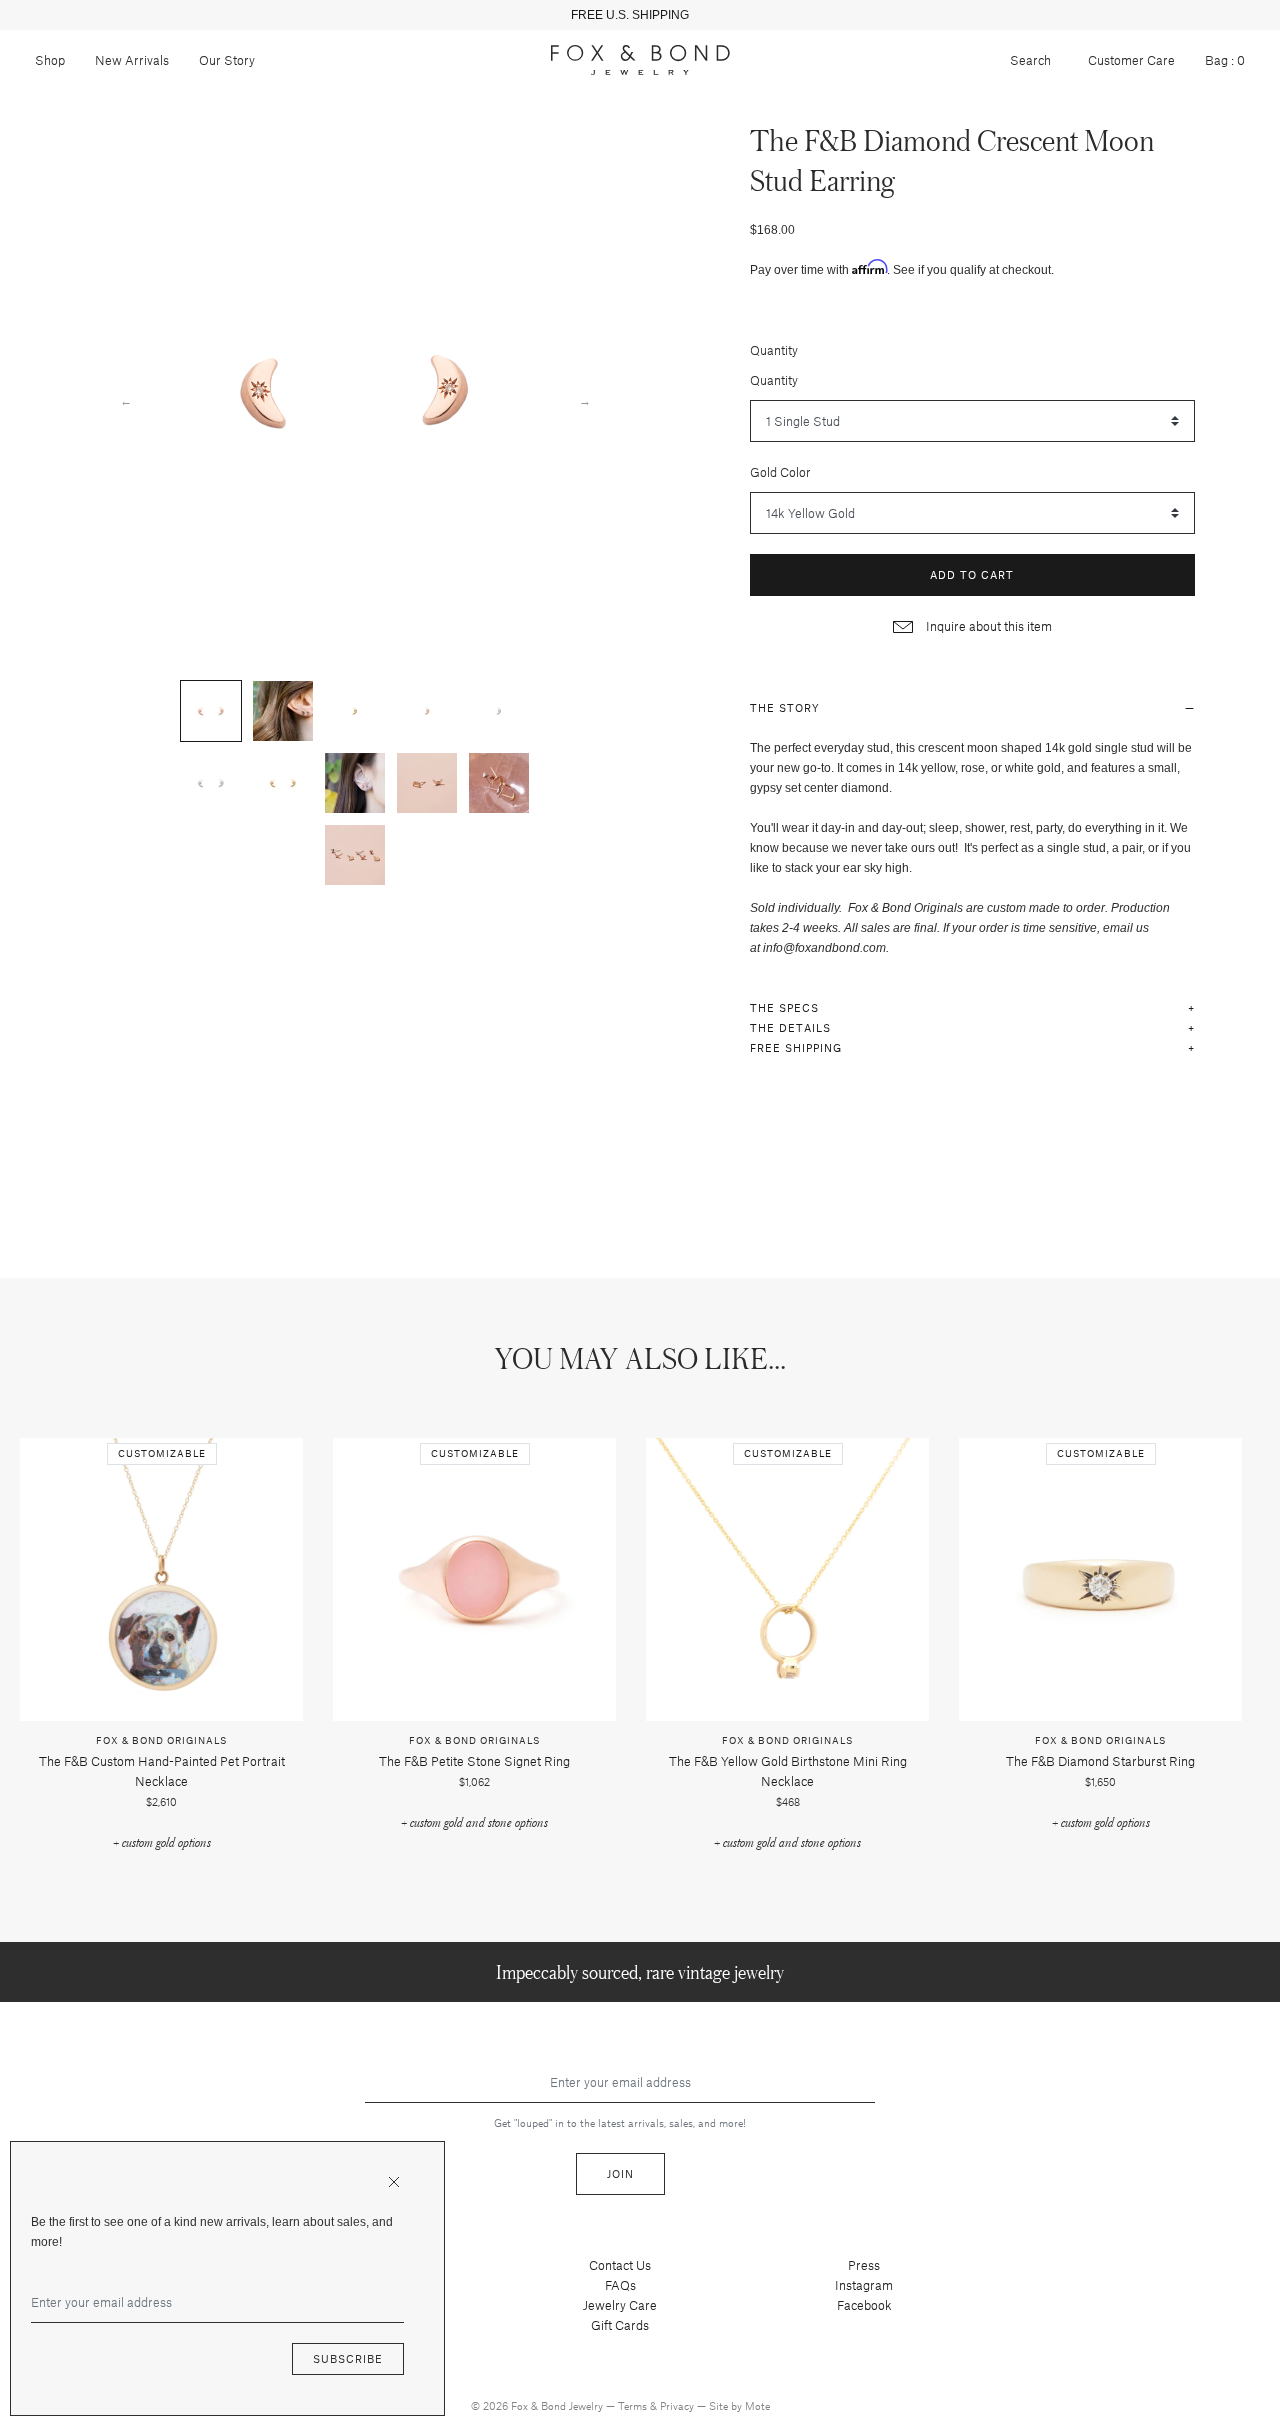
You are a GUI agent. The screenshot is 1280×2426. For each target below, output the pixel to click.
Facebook (864, 2305)
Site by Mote (739, 2405)
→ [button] (585, 400)
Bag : (1225, 60)
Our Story (227, 60)
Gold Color (780, 472)
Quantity (774, 350)
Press (864, 2265)
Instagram (864, 2285)
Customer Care (1131, 60)
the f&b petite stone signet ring (474, 1761)
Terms (634, 2405)
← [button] (126, 400)
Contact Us (620, 2265)
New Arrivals (132, 60)
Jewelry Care (620, 2305)
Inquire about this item (987, 626)
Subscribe (348, 2358)
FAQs (620, 2285)
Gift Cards (620, 2325)
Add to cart (972, 574)
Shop (50, 60)
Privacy (678, 2405)
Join (620, 2173)
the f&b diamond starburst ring (1100, 1761)
